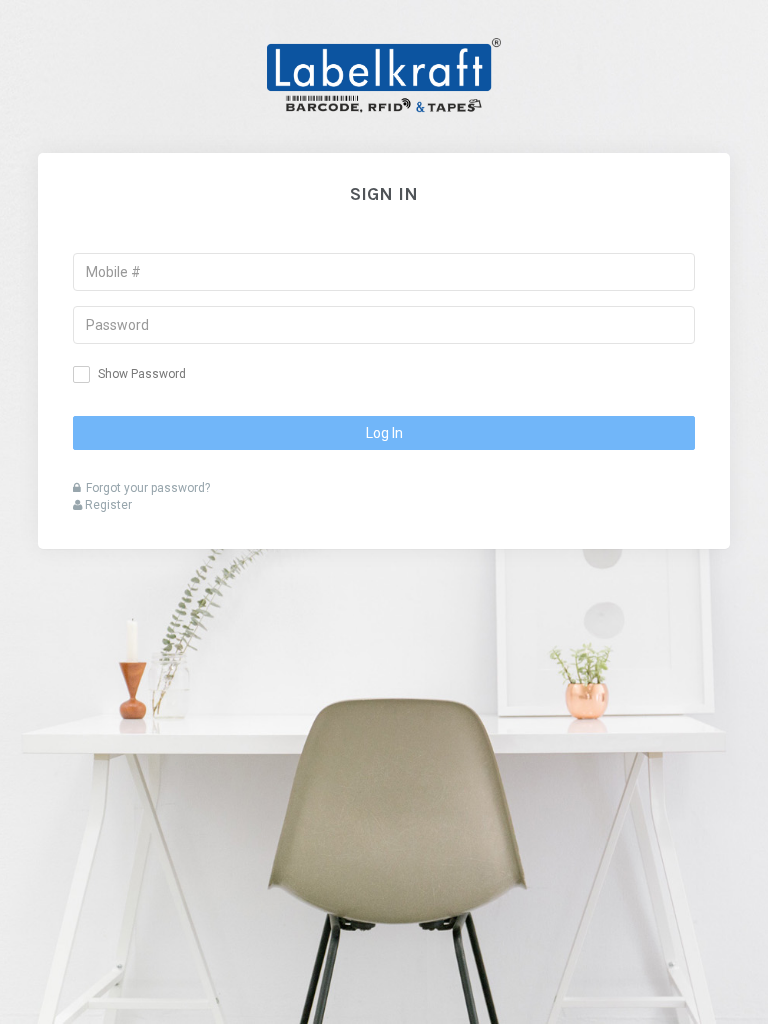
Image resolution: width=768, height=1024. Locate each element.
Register (107, 505)
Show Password (142, 374)
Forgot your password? (148, 488)
